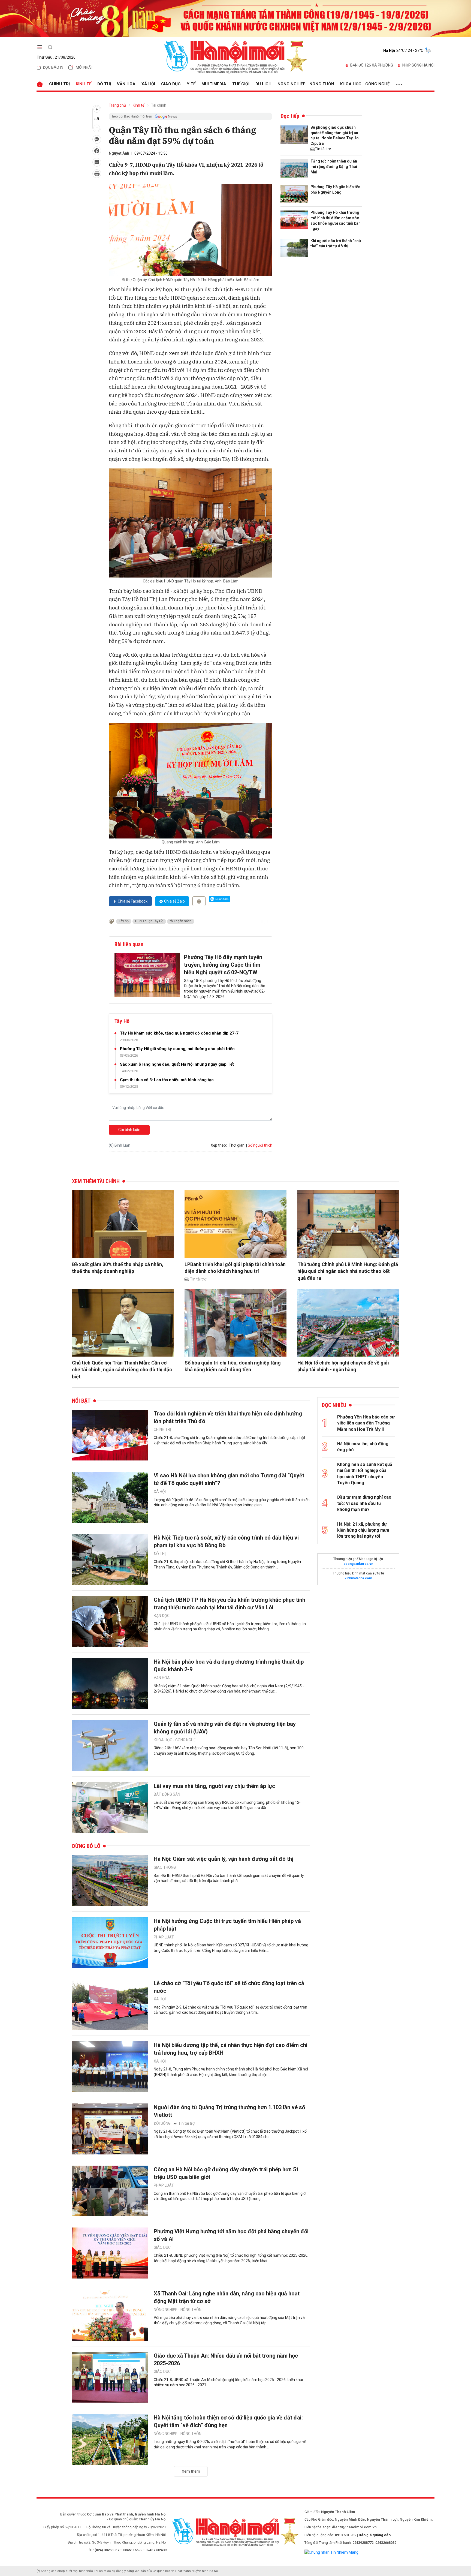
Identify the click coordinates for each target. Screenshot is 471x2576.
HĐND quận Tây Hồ (149, 921)
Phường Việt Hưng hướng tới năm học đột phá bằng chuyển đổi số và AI (231, 2235)
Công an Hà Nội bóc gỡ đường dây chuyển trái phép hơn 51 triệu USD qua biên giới (226, 2173)
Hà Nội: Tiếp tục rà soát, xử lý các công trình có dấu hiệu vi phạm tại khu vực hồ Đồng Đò (226, 1541)
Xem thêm (191, 2471)
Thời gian (237, 1145)
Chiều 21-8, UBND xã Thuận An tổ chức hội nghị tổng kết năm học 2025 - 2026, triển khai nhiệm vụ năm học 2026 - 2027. (228, 2382)
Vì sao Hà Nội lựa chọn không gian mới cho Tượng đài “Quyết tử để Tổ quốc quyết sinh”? (229, 1479)
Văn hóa (126, 84)
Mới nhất (84, 67)
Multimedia (214, 84)
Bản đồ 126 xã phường (372, 65)
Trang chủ (117, 105)
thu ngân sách (181, 921)
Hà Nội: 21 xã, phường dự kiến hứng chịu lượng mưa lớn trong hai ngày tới (363, 1530)
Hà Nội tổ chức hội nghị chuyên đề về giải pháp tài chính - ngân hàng (343, 1366)
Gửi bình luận (129, 1130)
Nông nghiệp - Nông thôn (306, 84)
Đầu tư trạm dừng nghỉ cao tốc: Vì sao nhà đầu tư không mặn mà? (364, 1503)
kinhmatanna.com (358, 1578)
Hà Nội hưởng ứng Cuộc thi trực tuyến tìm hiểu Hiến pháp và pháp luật (227, 1925)
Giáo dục (171, 84)
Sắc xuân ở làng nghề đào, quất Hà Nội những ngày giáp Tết (177, 1064)
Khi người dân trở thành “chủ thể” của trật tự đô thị (336, 244)
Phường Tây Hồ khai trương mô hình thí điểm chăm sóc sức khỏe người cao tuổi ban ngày (336, 220)
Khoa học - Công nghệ (365, 84)
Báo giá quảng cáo (375, 2535)
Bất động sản (167, 1794)
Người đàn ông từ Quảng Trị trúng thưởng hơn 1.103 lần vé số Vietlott (229, 2111)
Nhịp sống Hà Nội (418, 65)
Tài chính (159, 105)
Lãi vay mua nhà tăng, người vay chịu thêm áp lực (214, 1786)
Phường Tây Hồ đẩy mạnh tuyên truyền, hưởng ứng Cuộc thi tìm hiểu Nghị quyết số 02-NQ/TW (223, 965)
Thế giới (241, 84)
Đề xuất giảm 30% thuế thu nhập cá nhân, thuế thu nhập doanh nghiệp (118, 1268)
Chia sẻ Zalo (174, 901)
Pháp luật (164, 1937)
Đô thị (104, 84)
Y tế (191, 84)
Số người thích (260, 1145)
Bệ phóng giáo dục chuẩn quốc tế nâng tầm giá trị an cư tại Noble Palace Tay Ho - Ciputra (336, 135)
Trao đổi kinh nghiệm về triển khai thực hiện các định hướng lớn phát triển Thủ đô (228, 1417)
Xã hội (148, 84)
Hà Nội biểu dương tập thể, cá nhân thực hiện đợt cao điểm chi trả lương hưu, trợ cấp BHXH (231, 2049)
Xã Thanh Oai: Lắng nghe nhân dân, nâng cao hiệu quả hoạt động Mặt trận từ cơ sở (227, 2297)
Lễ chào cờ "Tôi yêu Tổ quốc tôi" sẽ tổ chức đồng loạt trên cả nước (229, 1987)
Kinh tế (84, 84)
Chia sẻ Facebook (133, 901)
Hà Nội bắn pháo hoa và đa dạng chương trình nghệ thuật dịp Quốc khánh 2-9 (229, 1666)
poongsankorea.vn (358, 1564)
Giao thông (165, 1867)
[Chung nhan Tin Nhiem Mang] (331, 2552)
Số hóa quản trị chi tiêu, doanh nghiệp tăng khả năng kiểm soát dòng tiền (233, 1366)
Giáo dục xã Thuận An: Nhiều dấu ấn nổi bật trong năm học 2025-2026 (226, 2359)
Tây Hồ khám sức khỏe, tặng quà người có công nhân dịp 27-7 (179, 1033)
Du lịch (263, 84)
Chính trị (59, 84)
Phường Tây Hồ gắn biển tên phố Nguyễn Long (335, 190)
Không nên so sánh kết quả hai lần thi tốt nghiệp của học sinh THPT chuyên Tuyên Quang (365, 1474)
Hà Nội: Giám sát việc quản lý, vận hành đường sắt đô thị (224, 1859)
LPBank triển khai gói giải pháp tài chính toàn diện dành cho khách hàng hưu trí (235, 1268)
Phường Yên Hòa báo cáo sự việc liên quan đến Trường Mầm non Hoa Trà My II (366, 1423)
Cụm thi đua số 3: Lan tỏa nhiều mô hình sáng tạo (167, 1080)
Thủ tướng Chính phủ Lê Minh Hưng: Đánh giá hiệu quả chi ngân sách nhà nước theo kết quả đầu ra (348, 1271)
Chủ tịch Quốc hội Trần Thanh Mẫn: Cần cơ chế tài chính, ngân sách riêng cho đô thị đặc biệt (122, 1370)
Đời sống (162, 2123)
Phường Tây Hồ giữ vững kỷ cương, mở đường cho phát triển (177, 1049)
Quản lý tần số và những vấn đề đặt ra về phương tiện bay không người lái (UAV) (225, 1728)
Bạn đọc (162, 1616)
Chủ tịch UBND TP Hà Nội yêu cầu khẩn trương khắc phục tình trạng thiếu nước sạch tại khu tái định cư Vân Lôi (230, 1604)
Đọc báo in (53, 67)
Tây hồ (124, 921)
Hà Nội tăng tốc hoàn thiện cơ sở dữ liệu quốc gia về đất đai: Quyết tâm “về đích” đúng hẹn (228, 2421)
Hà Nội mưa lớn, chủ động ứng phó (363, 1447)
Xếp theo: (219, 1145)
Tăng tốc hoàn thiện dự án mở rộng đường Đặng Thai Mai (334, 166)
